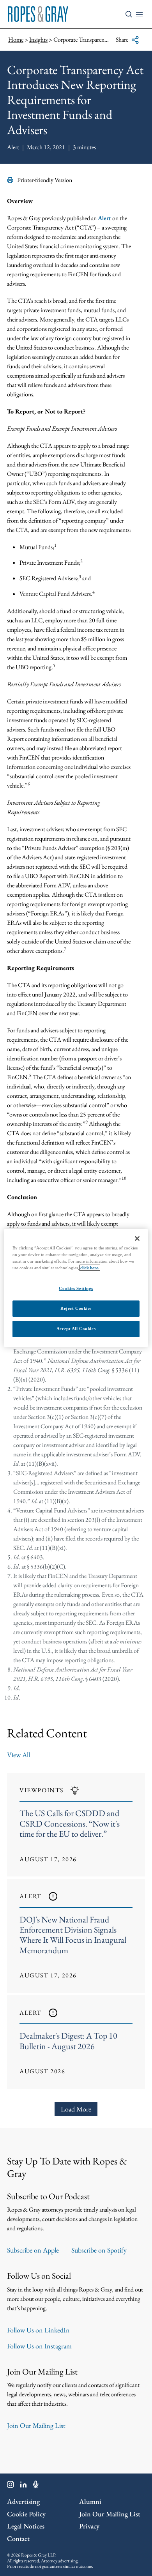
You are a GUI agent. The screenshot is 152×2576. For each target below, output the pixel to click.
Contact (18, 2538)
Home (16, 40)
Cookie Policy (26, 2514)
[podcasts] (36, 2486)
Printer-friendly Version (45, 180)
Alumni (90, 2501)
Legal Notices (26, 2526)
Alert (104, 218)
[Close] (137, 1239)
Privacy (89, 2526)
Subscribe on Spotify (99, 2250)
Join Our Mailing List (36, 2425)
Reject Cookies (76, 1308)
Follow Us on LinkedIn (38, 2330)
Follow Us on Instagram (39, 2346)
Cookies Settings (76, 1288)
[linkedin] (24, 2486)
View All (19, 1755)
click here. (90, 1268)
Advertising (23, 2501)
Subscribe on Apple (33, 2250)
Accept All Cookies (76, 1329)
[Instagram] (11, 2486)
